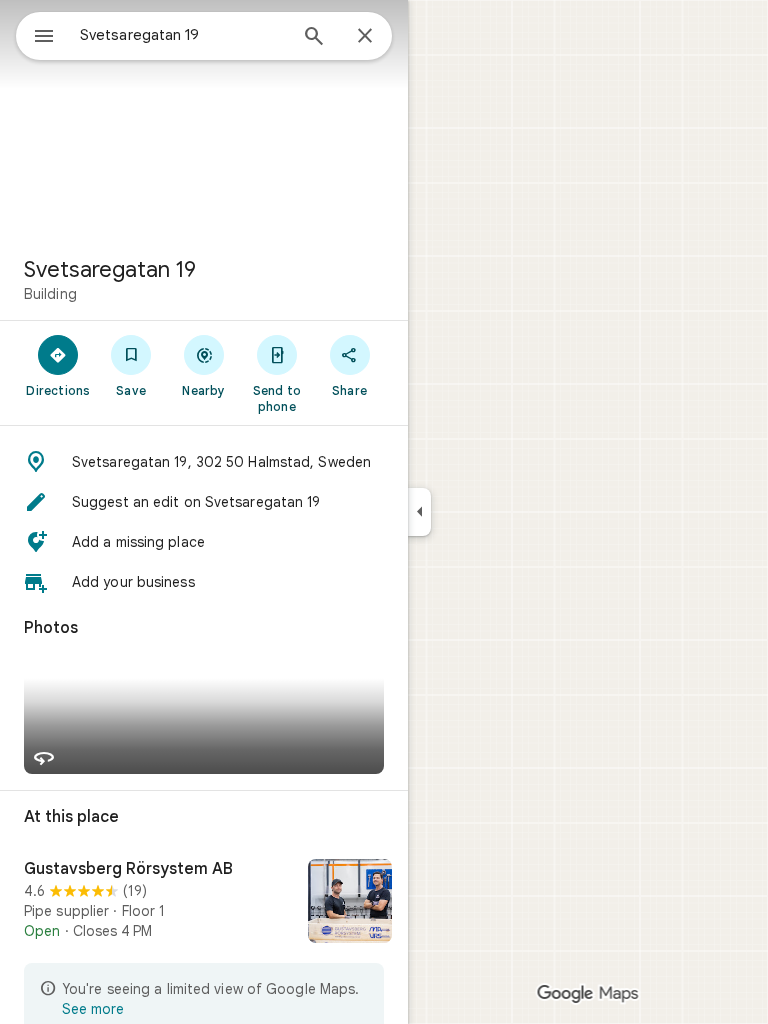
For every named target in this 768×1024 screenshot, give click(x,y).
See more (93, 1009)
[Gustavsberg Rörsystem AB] (204, 903)
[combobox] (183, 35)
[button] (204, 462)
